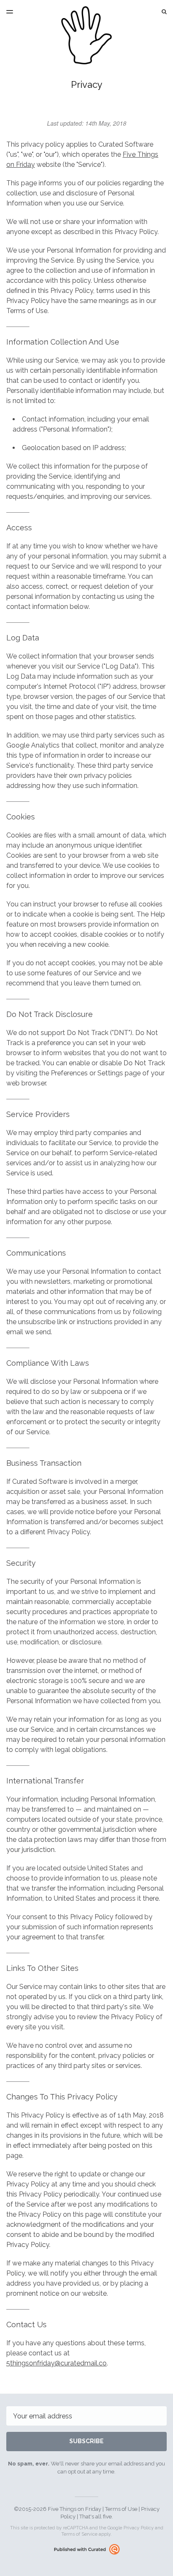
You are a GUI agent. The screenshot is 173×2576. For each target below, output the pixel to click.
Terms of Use (121, 2509)
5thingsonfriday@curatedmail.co (56, 2363)
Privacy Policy (139, 2528)
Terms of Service (79, 2534)
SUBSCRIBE (86, 2441)
